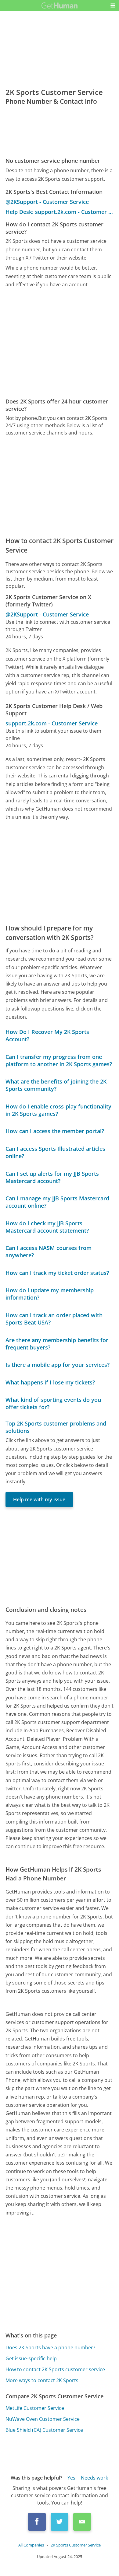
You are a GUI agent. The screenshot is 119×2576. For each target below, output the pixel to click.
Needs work (94, 2478)
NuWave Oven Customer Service (43, 2419)
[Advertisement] (60, 343)
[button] (113, 5)
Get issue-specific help (31, 2358)
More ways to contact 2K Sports (42, 2380)
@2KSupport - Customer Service (47, 202)
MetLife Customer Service (35, 2408)
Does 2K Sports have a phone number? (50, 2347)
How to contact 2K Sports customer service (55, 2369)
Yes (71, 2478)
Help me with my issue (39, 1499)
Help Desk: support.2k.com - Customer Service (60, 212)
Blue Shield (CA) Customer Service (44, 2430)
